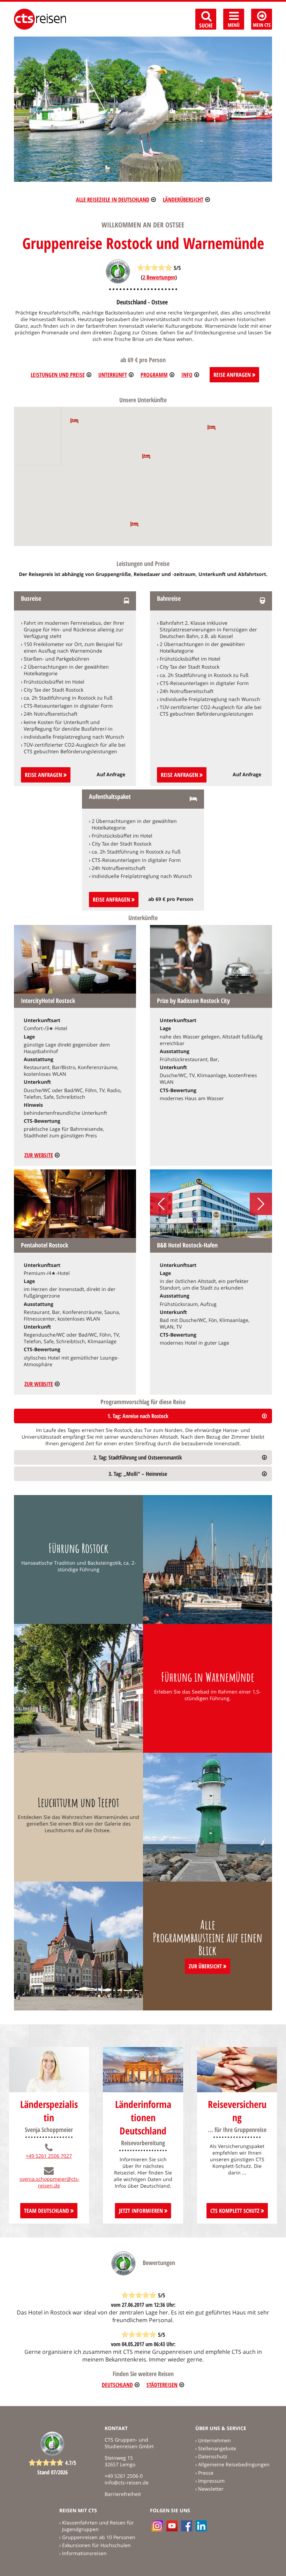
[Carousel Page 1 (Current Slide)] (205, 1231)
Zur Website (39, 1155)
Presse (206, 2473)
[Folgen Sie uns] (187, 2526)
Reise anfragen (44, 775)
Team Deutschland (47, 2211)
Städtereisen (162, 2385)
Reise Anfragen (233, 375)
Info (187, 375)
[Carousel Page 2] (211, 1231)
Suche (206, 25)
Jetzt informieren (142, 2211)
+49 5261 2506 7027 (49, 2156)
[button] (134, 524)
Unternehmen (214, 2440)
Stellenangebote (217, 2448)
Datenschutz (213, 2456)
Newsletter (211, 2489)
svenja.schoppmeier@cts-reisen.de (50, 2182)
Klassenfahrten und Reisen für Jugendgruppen (98, 2526)
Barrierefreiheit (123, 2494)
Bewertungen (159, 277)
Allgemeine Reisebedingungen (234, 2464)
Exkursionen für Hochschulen (96, 2545)
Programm (154, 375)
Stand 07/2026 (52, 2472)
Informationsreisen (84, 2553)
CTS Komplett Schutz (236, 2211)
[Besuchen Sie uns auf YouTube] (172, 2526)
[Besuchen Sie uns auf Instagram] (157, 2526)
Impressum (211, 2481)
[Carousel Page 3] (218, 1231)
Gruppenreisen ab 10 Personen (99, 2537)
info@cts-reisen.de (127, 2482)
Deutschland (117, 2385)
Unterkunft (113, 375)
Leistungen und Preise (58, 375)
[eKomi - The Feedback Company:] (118, 282)
